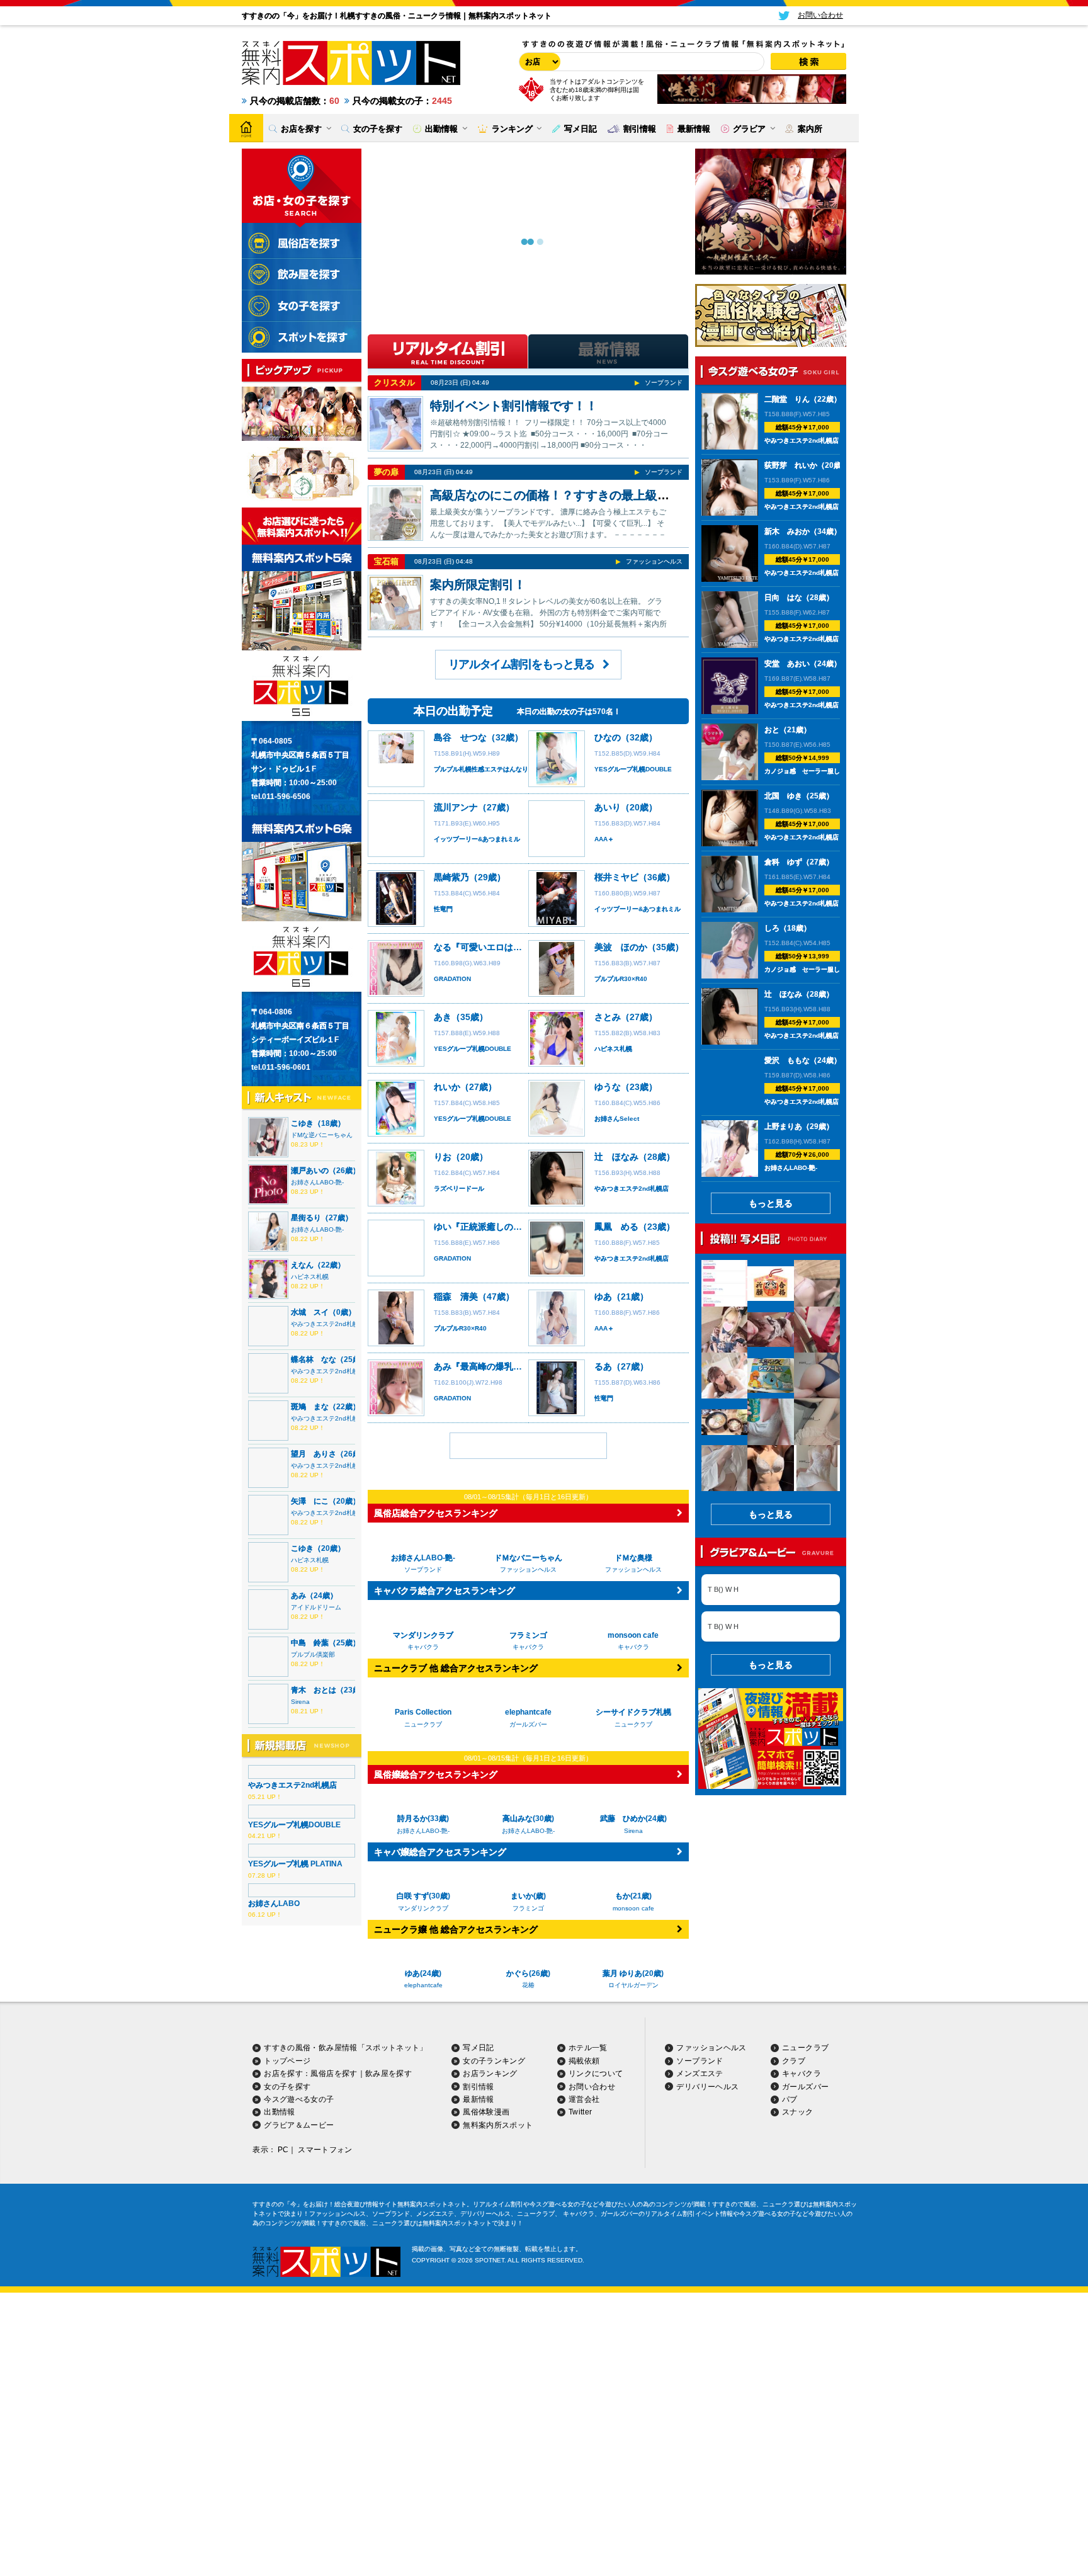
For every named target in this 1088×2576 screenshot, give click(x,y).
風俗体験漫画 (486, 2112)
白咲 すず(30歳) (423, 1896)
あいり (608, 807)
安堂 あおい (787, 664)
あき (443, 1017)
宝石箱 (386, 561)
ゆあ (603, 1297)
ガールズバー (805, 2087)
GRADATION (452, 979)
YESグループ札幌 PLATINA (295, 1864)
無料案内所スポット (498, 2125)
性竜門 (443, 909)
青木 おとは (314, 1690)
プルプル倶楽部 (313, 1654)
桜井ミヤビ (616, 877)
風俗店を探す (334, 2074)
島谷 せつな (460, 737)
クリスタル (394, 383)
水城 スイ (310, 1312)
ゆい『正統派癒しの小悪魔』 (491, 1227)
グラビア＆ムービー (299, 2125)
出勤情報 (279, 2112)
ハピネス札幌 (310, 1277)
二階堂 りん (787, 399)
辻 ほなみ (616, 1157)
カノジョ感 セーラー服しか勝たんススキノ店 (830, 771)
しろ (772, 928)
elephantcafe (423, 1985)
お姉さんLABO (274, 1904)
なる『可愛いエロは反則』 (487, 947)
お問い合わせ (592, 2087)
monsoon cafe (633, 1908)
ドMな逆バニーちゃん (322, 1135)
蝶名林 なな (314, 1359)
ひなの (608, 737)
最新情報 (478, 2099)
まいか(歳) (528, 1896)
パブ (790, 2099)
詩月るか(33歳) (423, 1819)
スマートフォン (325, 2150)
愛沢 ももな (787, 1060)
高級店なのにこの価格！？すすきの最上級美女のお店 (574, 495)
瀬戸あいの (310, 1171)
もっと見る (771, 1203)
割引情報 (478, 2087)
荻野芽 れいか (791, 465)
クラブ (794, 2061)
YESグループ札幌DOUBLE (294, 1825)
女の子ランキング (494, 2061)
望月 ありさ (314, 1454)
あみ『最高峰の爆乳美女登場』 (496, 1366)
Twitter (581, 2112)
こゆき (302, 1123)
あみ (298, 1596)
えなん (302, 1265)
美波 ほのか (621, 947)
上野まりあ (783, 1126)
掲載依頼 (584, 2061)
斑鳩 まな (310, 1407)
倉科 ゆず (783, 862)
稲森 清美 (456, 1297)
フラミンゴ (528, 1908)
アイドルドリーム (316, 1607)
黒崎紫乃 (451, 877)
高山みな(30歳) (528, 1819)
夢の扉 (386, 472)
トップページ (287, 2061)
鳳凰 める (616, 1227)
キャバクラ (802, 2074)
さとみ (608, 1017)
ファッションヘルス (654, 561)
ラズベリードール (459, 1189)
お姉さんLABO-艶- (317, 1182)
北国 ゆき (783, 796)
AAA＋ (604, 839)
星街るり (306, 1218)
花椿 (528, 1985)
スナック (797, 2112)
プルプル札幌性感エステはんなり (481, 769)
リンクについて (596, 2074)
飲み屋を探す (388, 2074)
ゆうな (608, 1087)
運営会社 (584, 2099)
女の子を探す (287, 2087)
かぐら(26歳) (528, 1973)
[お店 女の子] (538, 62)
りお (443, 1157)
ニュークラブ (805, 2048)
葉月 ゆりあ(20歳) (633, 1973)
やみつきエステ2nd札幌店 (328, 1324)
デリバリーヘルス (707, 2087)
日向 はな (783, 598)
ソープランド (664, 383)
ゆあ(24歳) (423, 1973)
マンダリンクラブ (423, 1908)
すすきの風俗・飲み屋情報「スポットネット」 (346, 2048)
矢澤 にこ (310, 1501)
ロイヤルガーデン (633, 1985)
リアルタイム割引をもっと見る (521, 664)
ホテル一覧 (588, 2048)
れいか (447, 1087)
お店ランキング (490, 2074)
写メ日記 (478, 2048)
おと (772, 730)
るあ (603, 1366)
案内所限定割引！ (478, 585)
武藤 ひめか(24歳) (633, 1819)
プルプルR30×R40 (621, 979)
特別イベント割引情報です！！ (514, 406)
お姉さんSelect (617, 1119)
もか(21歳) (633, 1896)
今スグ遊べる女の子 (299, 2099)
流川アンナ (456, 807)
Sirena (300, 1702)
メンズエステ (700, 2074)
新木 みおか (787, 531)
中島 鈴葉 (310, 1643)
